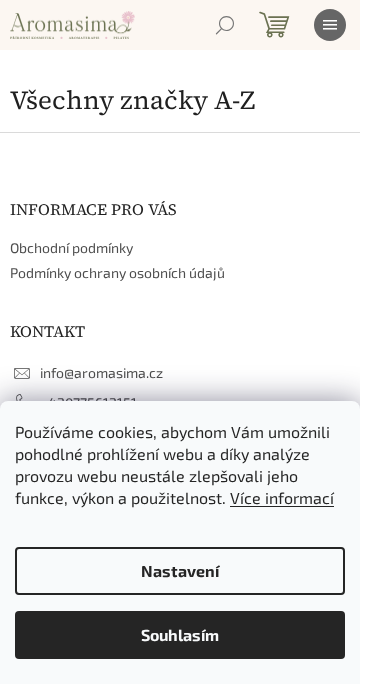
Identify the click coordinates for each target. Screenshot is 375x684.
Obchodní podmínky (71, 247)
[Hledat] (225, 25)
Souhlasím (180, 634)
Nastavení (180, 570)
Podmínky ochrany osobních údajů (117, 272)
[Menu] (330, 25)
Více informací (282, 497)
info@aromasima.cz (101, 372)
